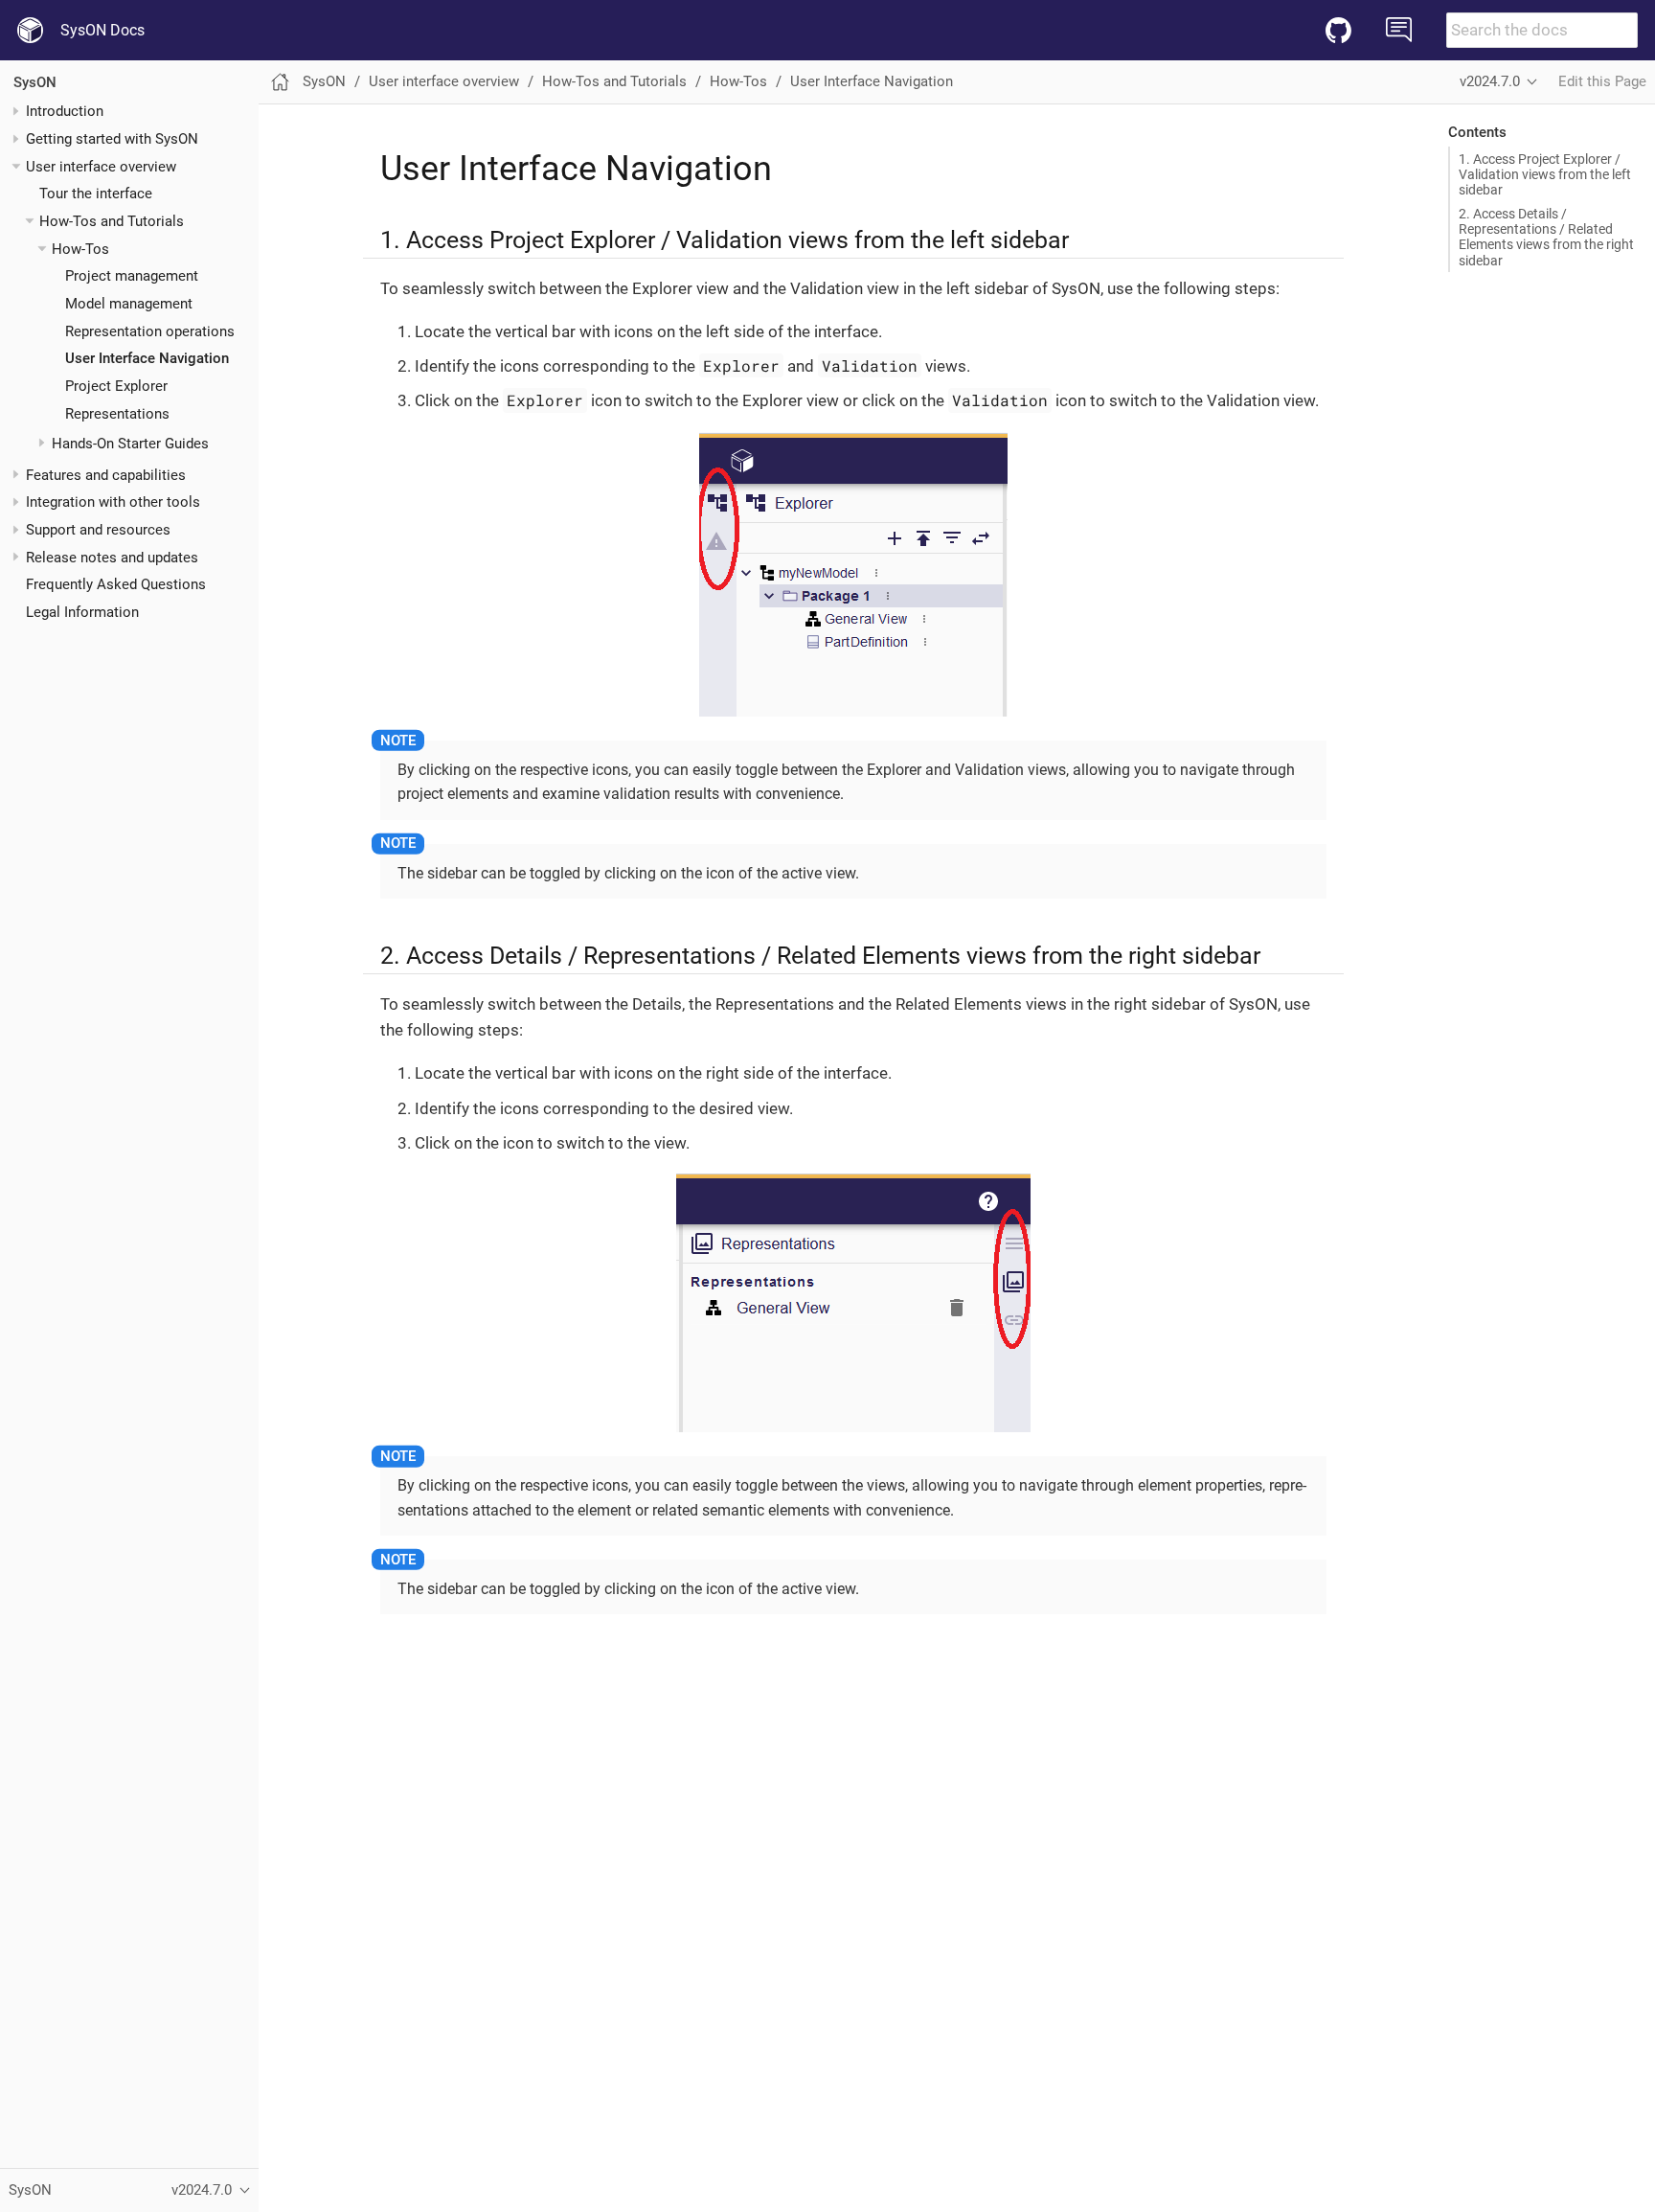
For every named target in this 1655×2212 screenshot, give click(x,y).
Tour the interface (96, 194)
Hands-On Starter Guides (130, 444)
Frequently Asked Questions (116, 584)
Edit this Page (1602, 81)
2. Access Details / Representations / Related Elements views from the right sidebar (1546, 237)
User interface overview (101, 167)
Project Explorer (116, 386)
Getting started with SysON (112, 139)
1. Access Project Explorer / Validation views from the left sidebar (1545, 174)
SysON (35, 82)
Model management (129, 304)
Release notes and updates (112, 558)
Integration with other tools (113, 502)
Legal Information (82, 612)
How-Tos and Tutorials (112, 221)
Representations (117, 414)
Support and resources (98, 530)
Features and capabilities (106, 475)
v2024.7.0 (1490, 81)
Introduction (65, 111)
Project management (132, 276)
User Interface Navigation (147, 358)
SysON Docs (102, 30)
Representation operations (150, 331)
